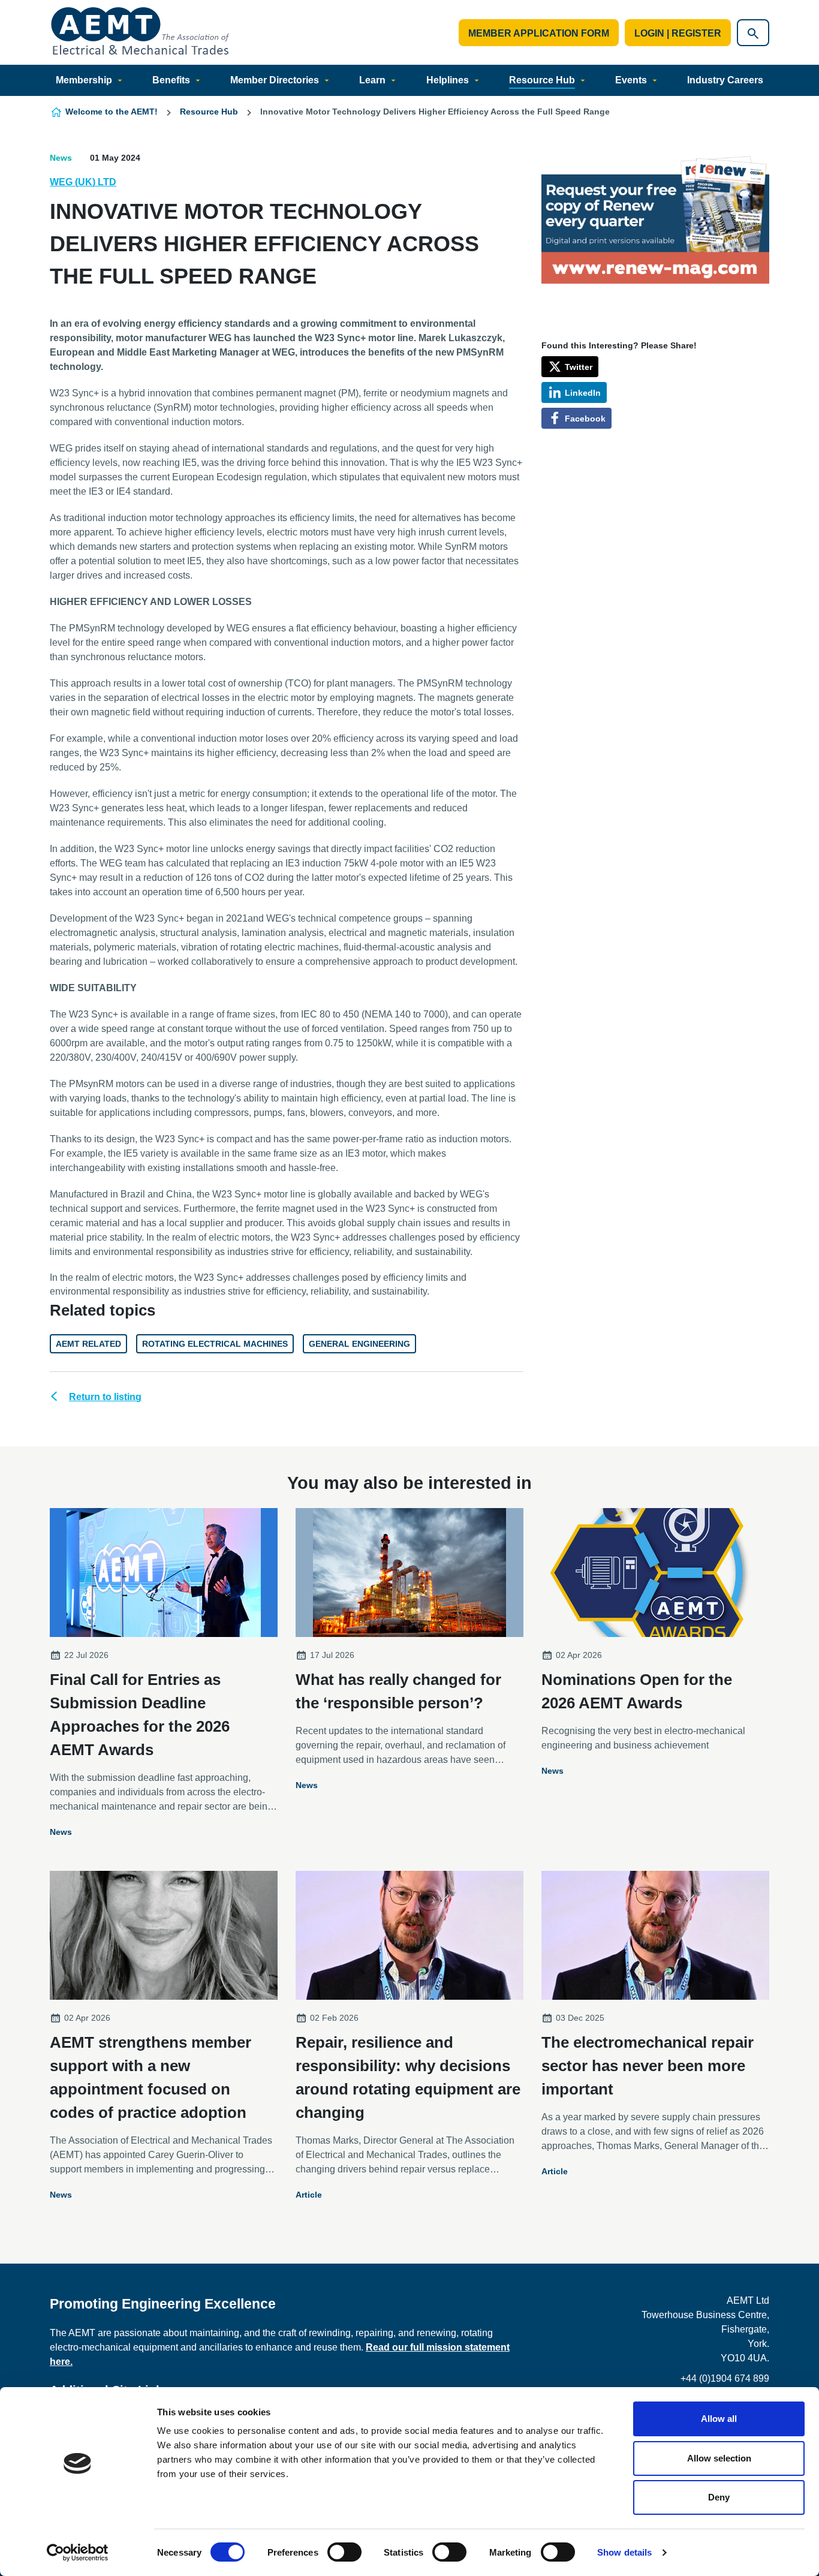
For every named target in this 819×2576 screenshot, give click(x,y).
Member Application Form (539, 33)
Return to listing (105, 1397)
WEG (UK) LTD (83, 182)
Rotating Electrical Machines (215, 1344)
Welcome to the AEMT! (112, 112)
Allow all (719, 2419)
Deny (719, 2497)
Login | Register (678, 33)
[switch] (344, 2552)
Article (309, 2195)
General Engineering (359, 1344)
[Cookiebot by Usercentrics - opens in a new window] (78, 2553)
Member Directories (275, 80)
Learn (372, 80)
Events (631, 80)
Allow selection (719, 2458)
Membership (84, 80)
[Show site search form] (753, 33)
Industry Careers (725, 80)
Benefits (171, 80)
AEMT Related (88, 1344)
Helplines (448, 80)
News (61, 158)
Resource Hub (542, 80)
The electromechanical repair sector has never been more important (648, 2066)
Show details (624, 2552)
